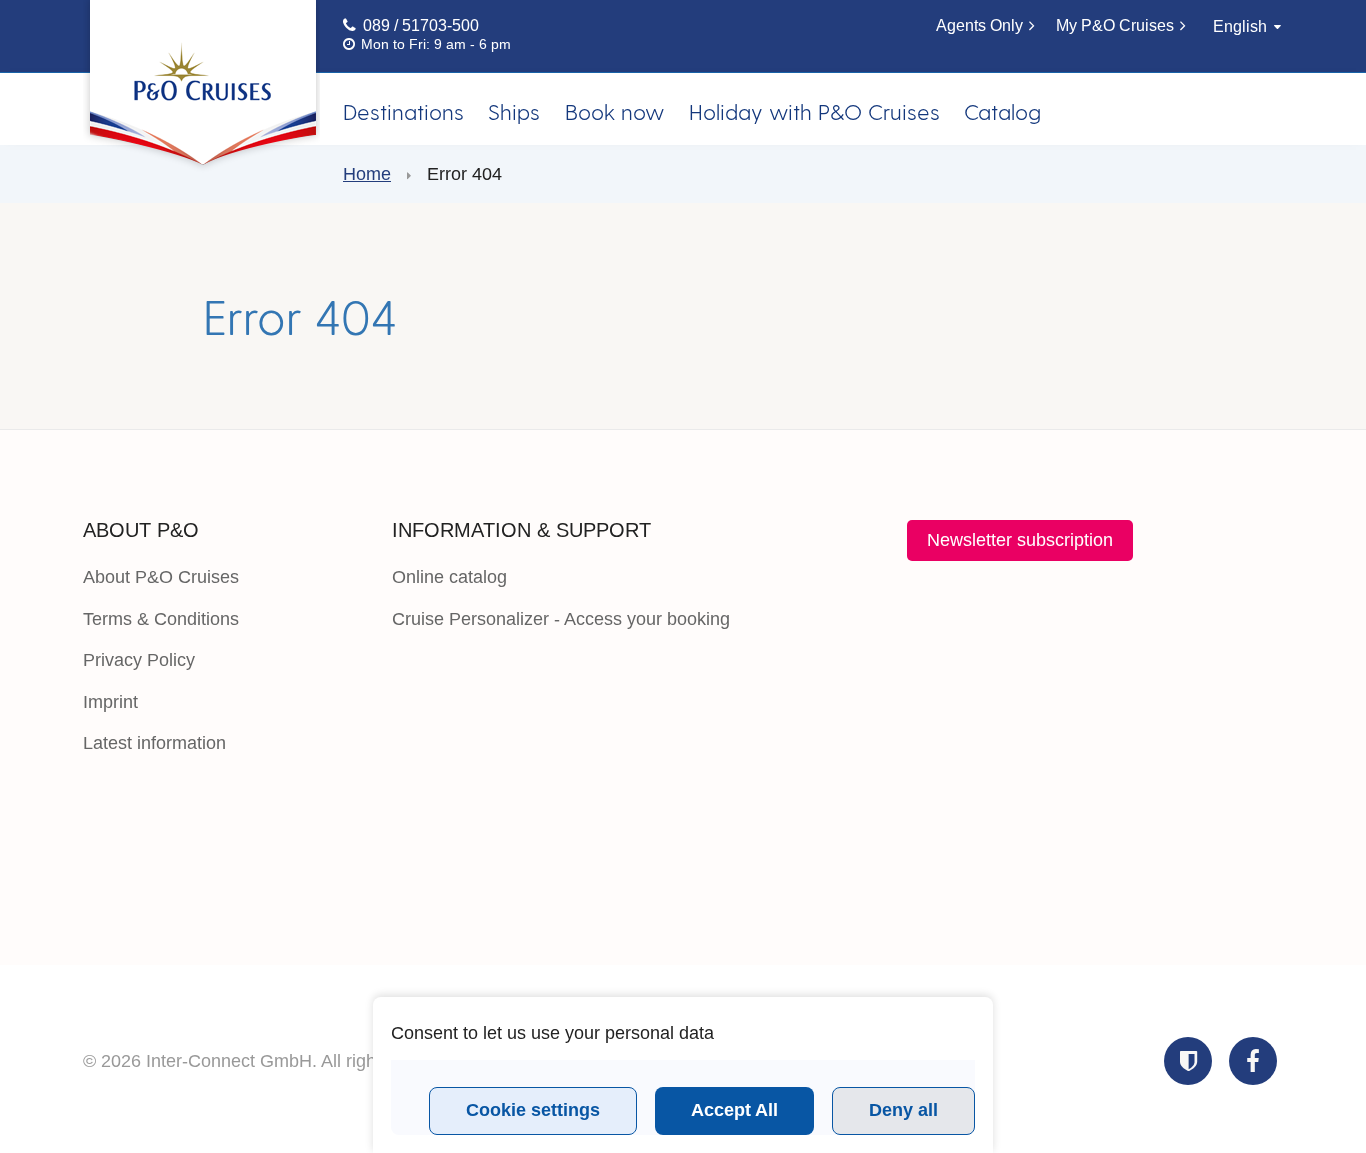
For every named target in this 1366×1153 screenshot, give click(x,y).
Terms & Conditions (161, 619)
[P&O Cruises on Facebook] (1253, 1061)
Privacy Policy (139, 660)
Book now (614, 111)
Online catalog (449, 577)
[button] (1188, 1061)
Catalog (1002, 111)
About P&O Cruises (161, 577)
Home (367, 174)
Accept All (734, 1110)
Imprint (110, 702)
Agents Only (979, 25)
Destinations (403, 111)
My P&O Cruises (1115, 25)
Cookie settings (533, 1110)
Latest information (154, 743)
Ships (514, 111)
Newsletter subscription (1020, 540)
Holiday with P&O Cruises (814, 111)
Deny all (903, 1110)
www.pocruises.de (201, 87)
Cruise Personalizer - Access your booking (561, 619)
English (1240, 26)
